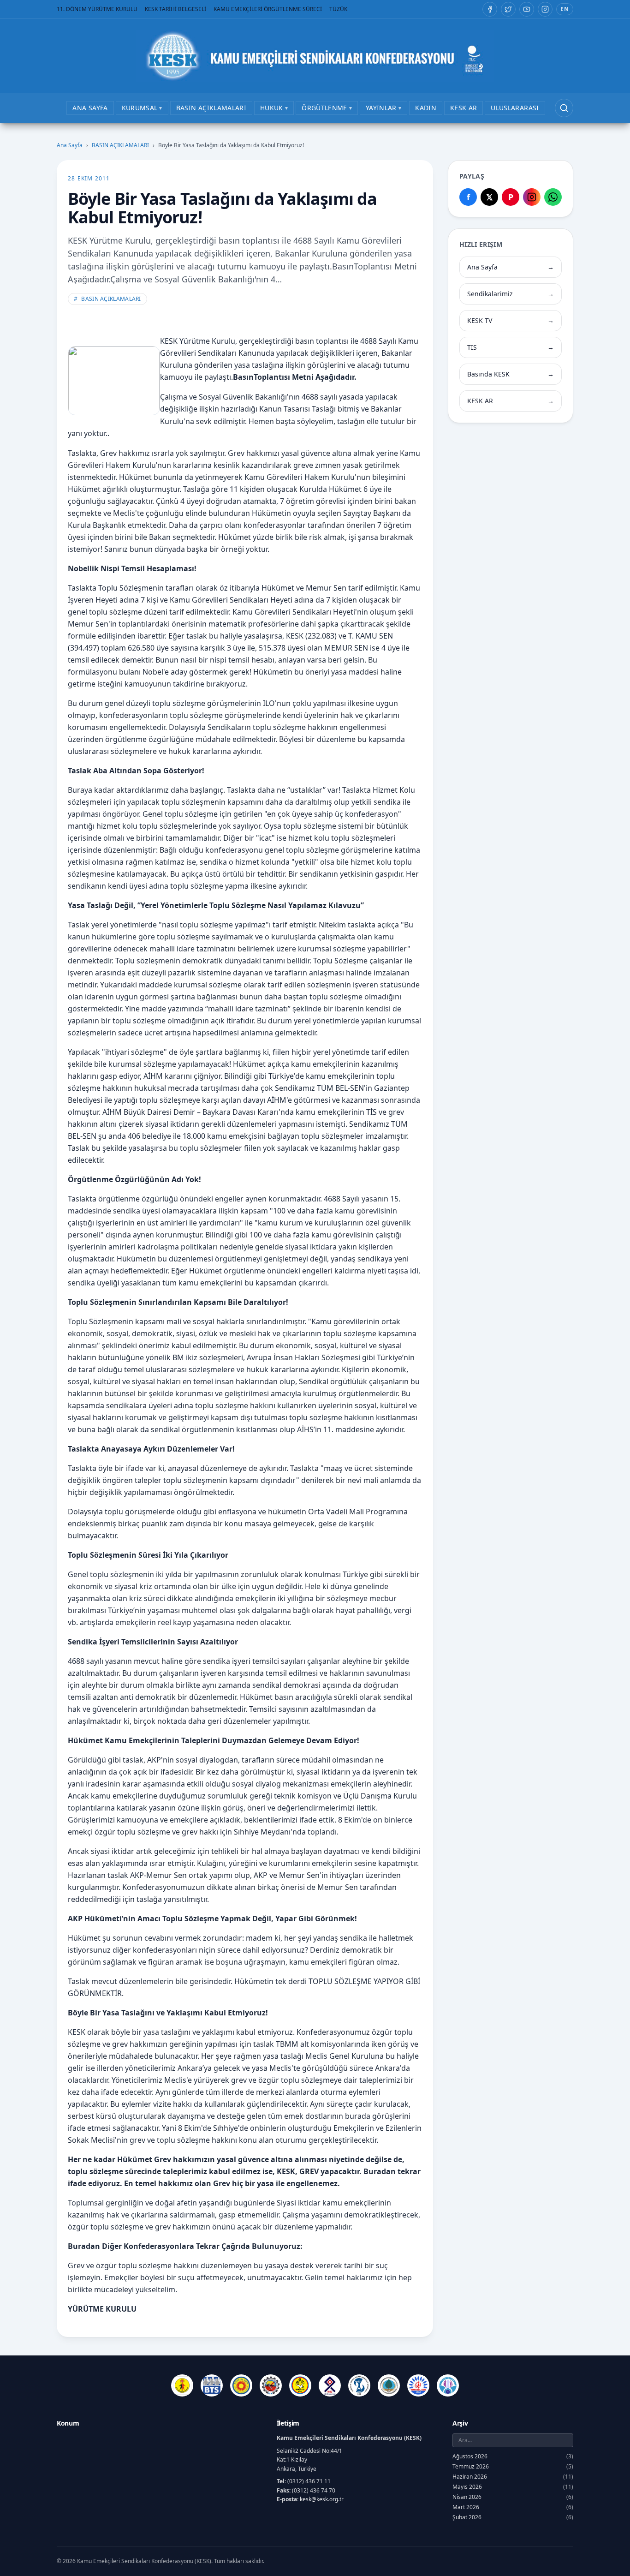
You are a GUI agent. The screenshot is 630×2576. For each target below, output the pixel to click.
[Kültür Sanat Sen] (330, 2385)
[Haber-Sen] (300, 2385)
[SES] (359, 2385)
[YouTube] (527, 9)
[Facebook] (490, 9)
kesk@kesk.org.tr (322, 2499)
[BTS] (212, 2385)
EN (565, 9)
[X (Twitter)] (508, 9)
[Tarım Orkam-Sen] (389, 2385)
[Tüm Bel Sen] (418, 2385)
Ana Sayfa (70, 145)
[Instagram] (545, 9)
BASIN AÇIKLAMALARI (120, 145)
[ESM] (271, 2385)
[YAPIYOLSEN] (448, 2385)
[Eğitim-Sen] (241, 2385)
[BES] (182, 2385)
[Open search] (564, 108)
